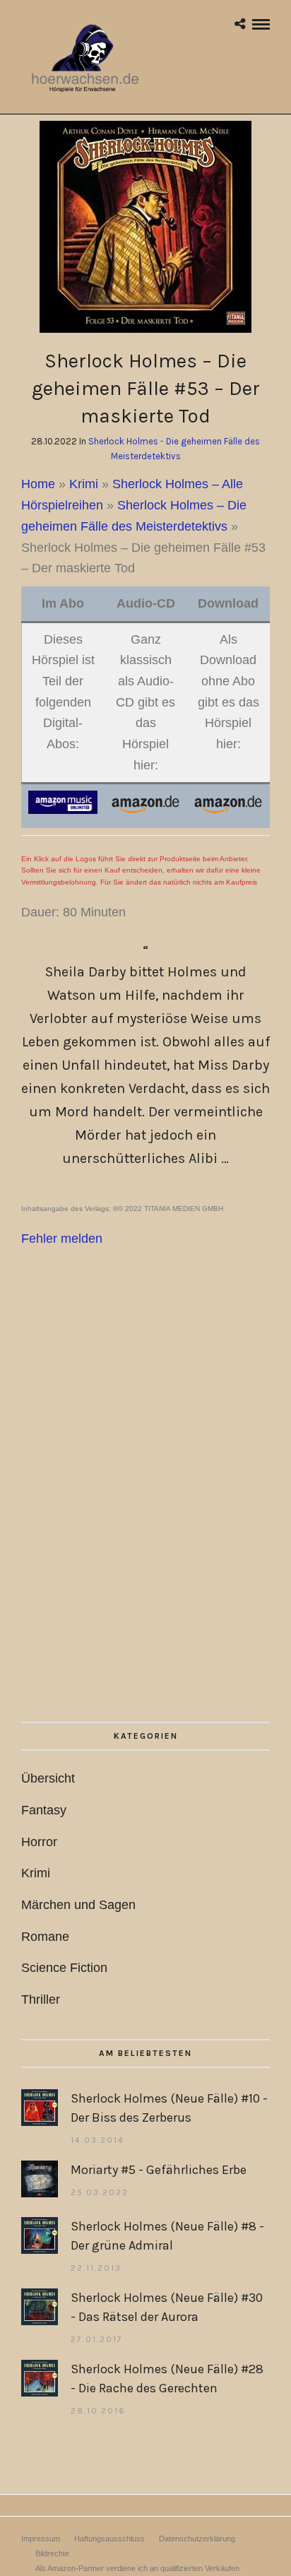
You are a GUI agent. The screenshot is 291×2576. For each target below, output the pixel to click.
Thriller (41, 1999)
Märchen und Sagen (78, 1905)
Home (38, 484)
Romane (45, 1937)
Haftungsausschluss (109, 2539)
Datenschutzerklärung (197, 2539)
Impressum (41, 2539)
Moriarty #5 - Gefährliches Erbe (159, 2170)
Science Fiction (64, 1968)
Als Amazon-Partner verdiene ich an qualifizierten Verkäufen (137, 2568)
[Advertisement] (145, 1525)
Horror (39, 1842)
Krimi (84, 484)
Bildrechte (52, 2553)
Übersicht (48, 1778)
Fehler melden (62, 1239)
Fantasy (44, 1810)
